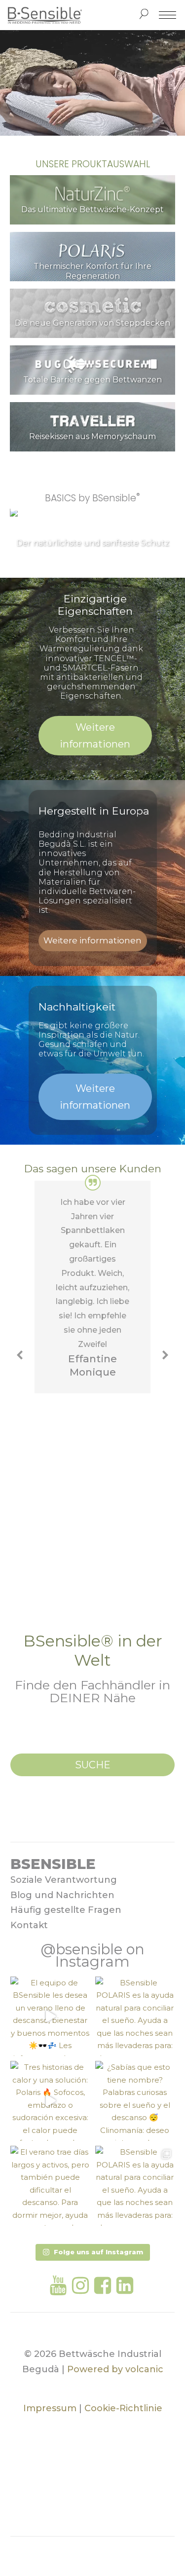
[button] (21, 1355)
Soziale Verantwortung (64, 1880)
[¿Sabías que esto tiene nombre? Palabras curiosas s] (135, 2101)
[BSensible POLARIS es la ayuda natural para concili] (135, 2016)
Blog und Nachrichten (62, 1895)
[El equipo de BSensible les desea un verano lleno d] (50, 2016)
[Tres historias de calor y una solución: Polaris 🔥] (50, 2101)
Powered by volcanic (115, 2369)
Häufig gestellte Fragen (66, 1910)
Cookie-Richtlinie (123, 2408)
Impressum (50, 2408)
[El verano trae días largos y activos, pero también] (50, 2186)
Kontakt (29, 1925)
